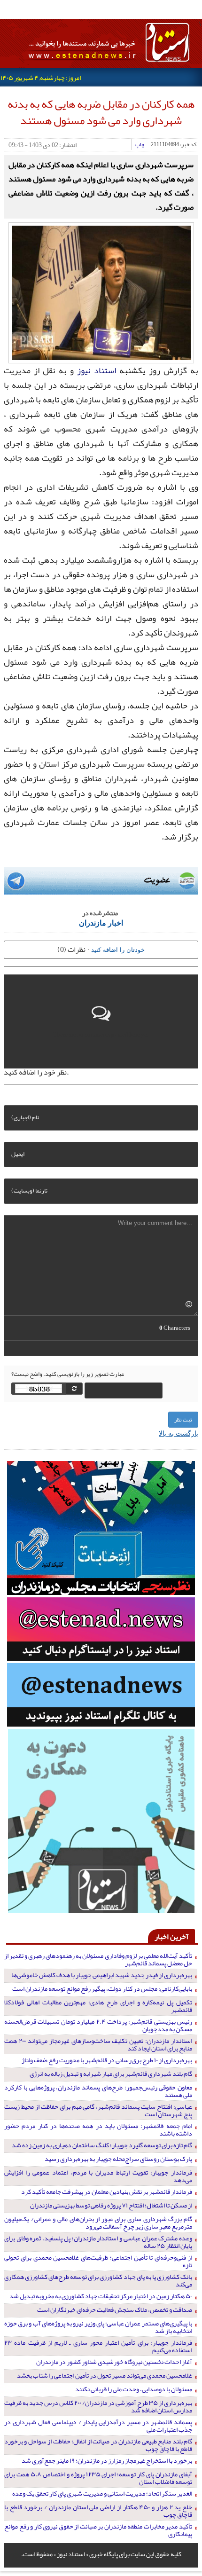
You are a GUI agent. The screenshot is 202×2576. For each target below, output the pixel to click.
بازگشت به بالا (179, 1433)
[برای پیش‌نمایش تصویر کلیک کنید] (101, 291)
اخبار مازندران (101, 923)
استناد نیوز (97, 370)
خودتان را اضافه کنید (118, 949)
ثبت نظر (183, 1420)
